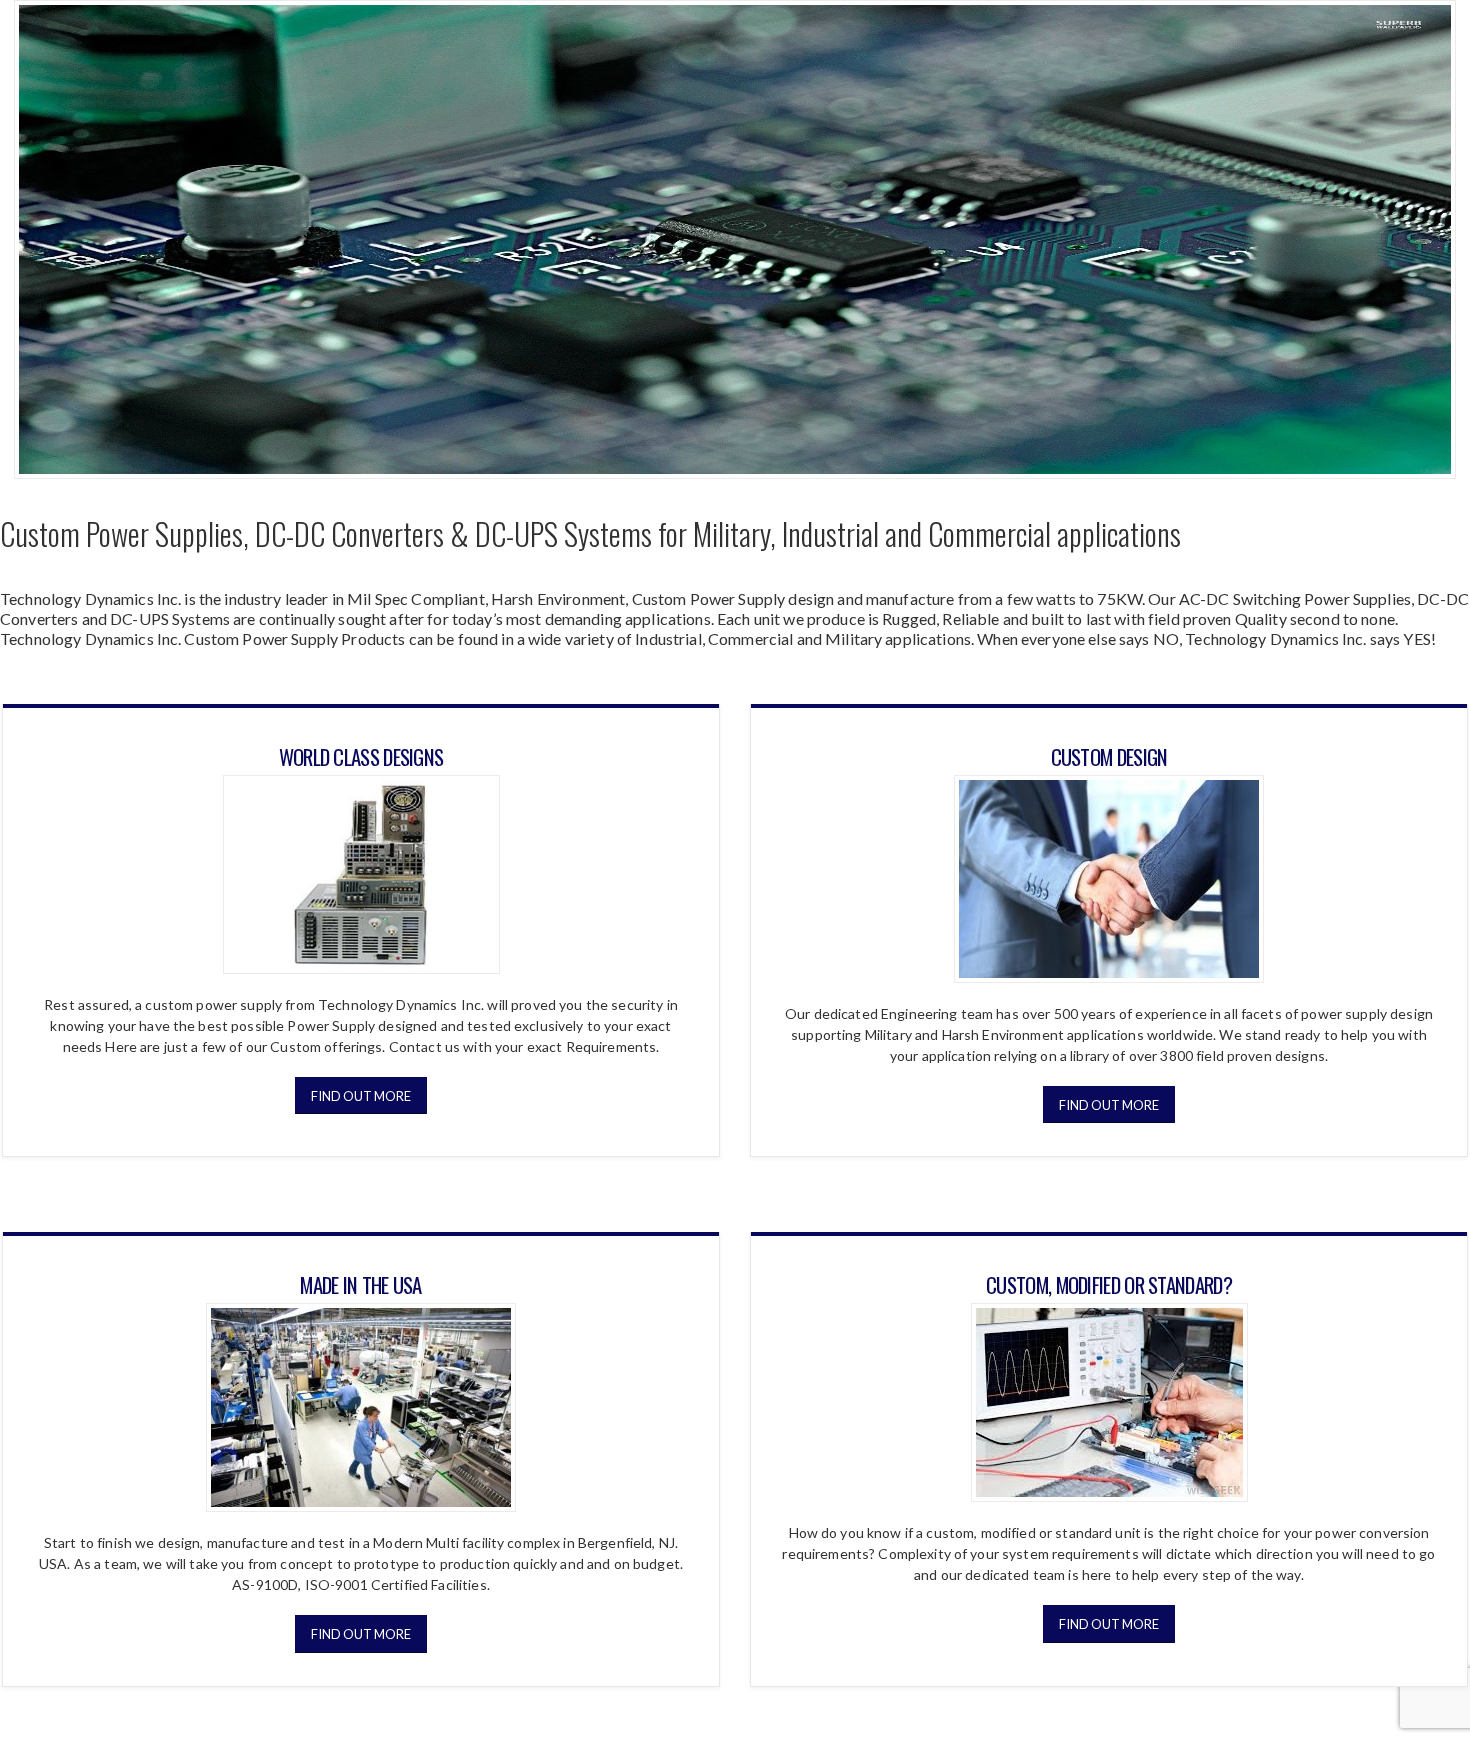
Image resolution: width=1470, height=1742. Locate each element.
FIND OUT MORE (361, 1096)
